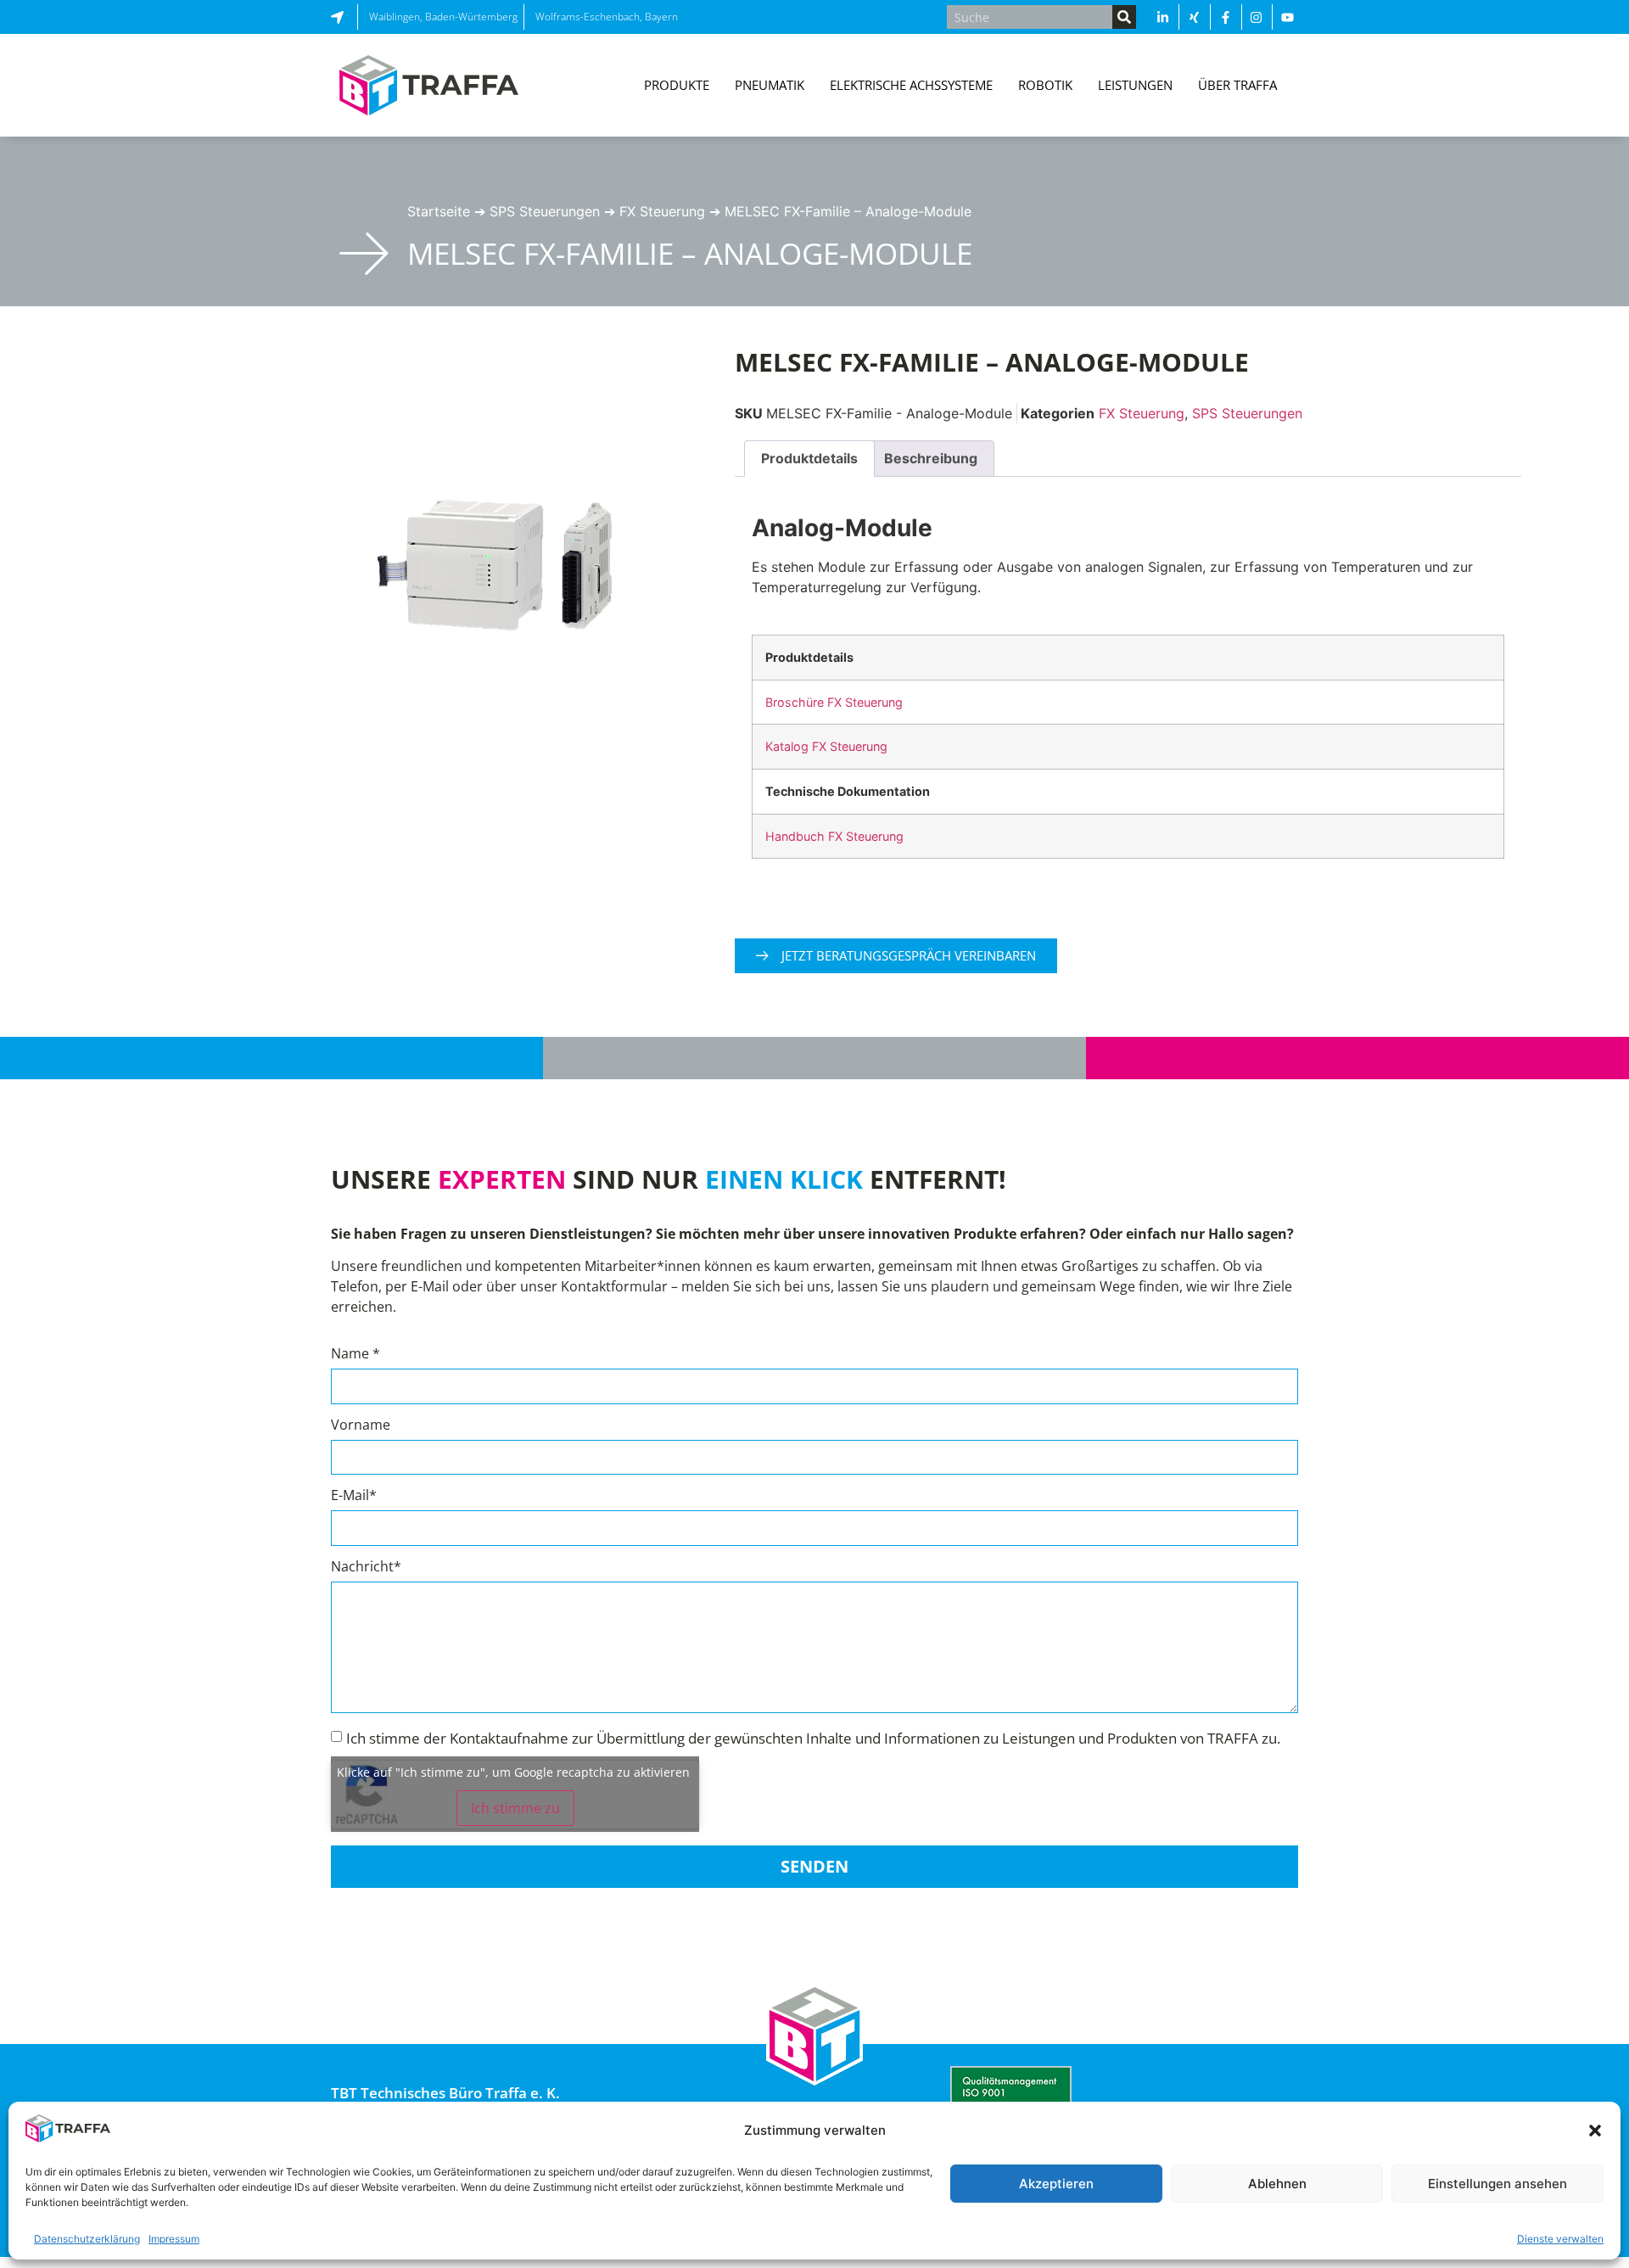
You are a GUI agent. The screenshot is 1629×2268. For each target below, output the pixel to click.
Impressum (174, 2239)
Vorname (361, 1426)
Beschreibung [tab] (931, 458)
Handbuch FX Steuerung (834, 836)
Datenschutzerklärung (87, 2239)
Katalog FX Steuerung (826, 746)
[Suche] (1124, 17)
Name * (355, 1355)
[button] (1595, 2131)
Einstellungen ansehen (1497, 2184)
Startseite (439, 211)
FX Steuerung (662, 211)
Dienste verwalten (1560, 2239)
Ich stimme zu (515, 1808)
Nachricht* (366, 1568)
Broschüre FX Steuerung (834, 702)
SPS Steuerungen (545, 211)
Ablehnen (1277, 2184)
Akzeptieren (1056, 2184)
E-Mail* (354, 1496)
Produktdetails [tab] (809, 458)
